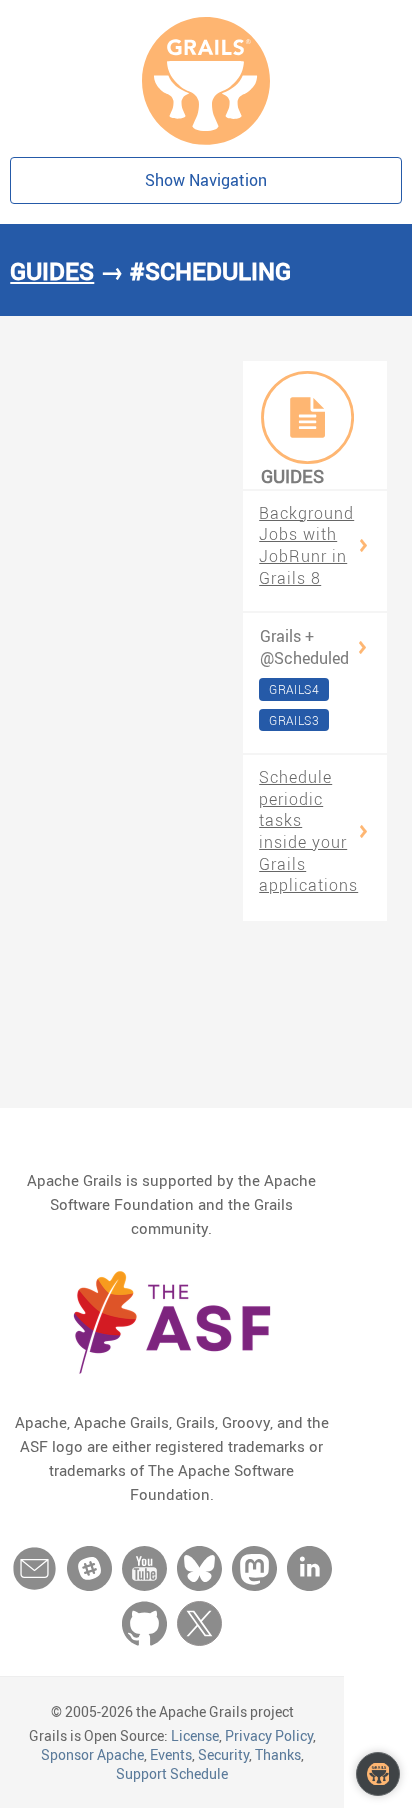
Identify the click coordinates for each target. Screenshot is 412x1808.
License (195, 1735)
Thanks (278, 1754)
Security (223, 1754)
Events (171, 1754)
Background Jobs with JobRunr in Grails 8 (306, 546)
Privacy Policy (269, 1735)
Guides (52, 271)
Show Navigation (206, 180)
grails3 (294, 720)
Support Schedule (172, 1773)
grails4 (294, 689)
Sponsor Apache (92, 1754)
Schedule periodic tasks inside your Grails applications (308, 831)
